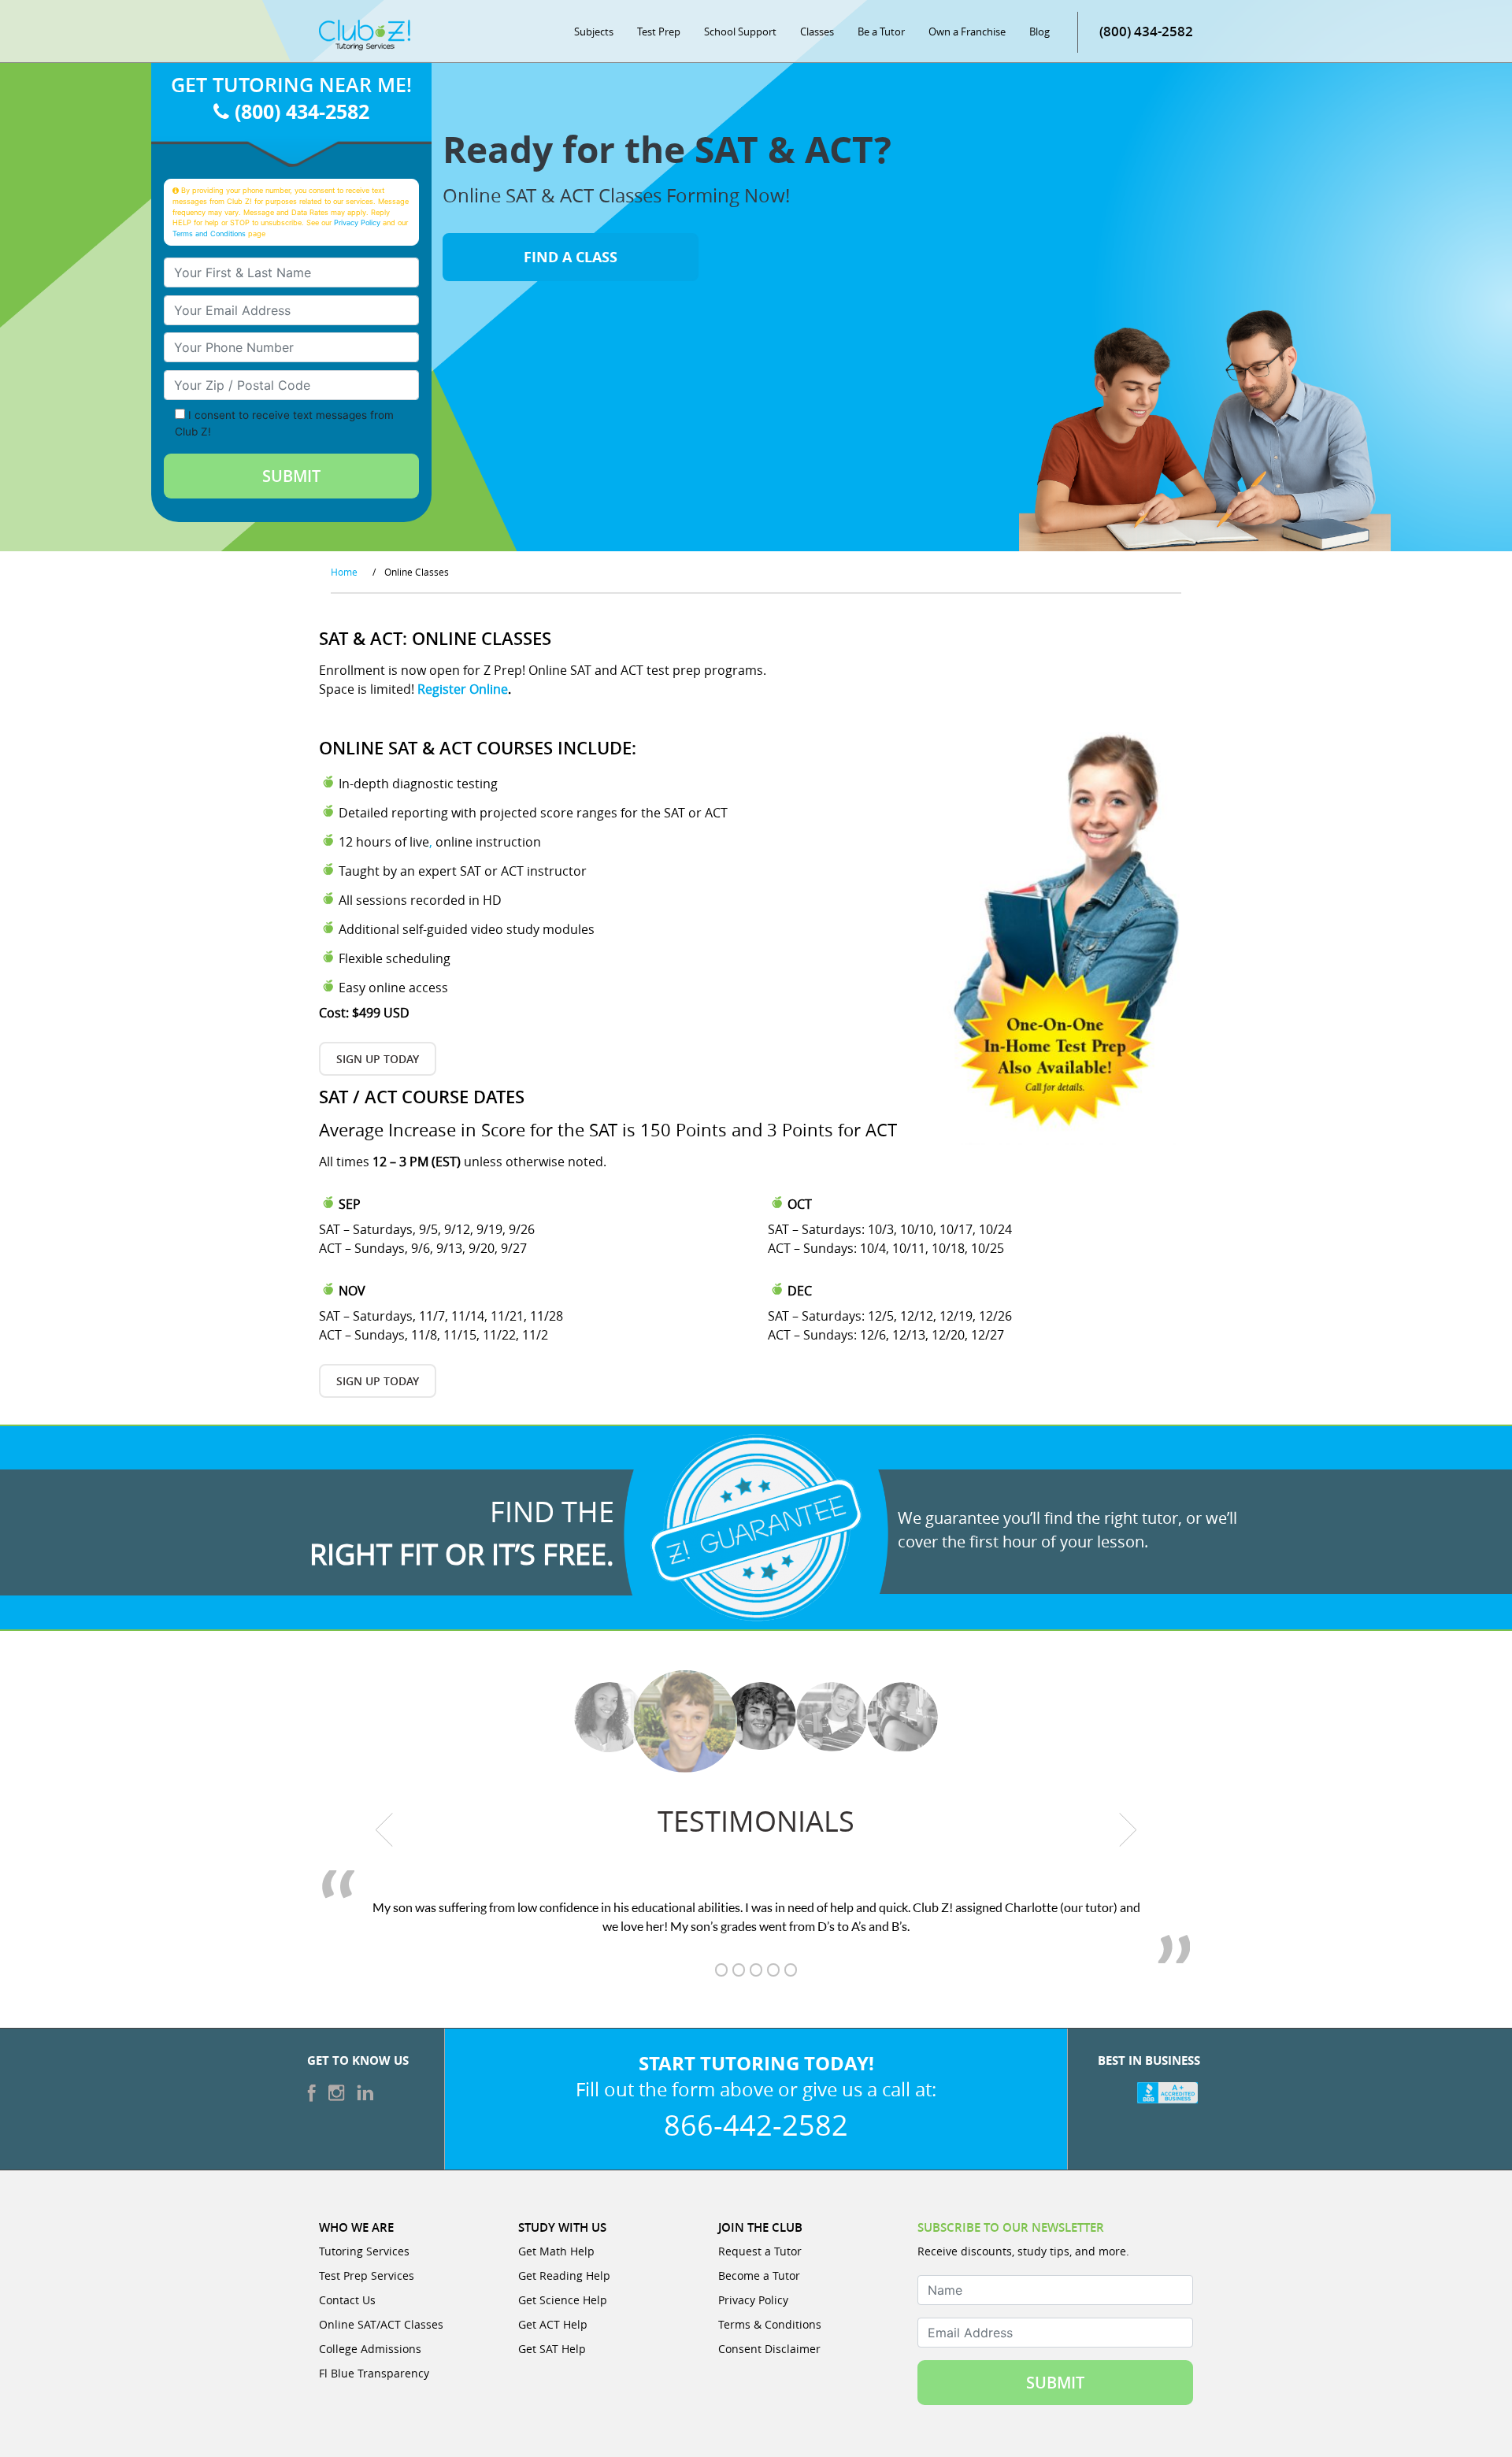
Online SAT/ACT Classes (381, 2324)
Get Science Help (563, 2300)
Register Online (463, 689)
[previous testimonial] (385, 1829)
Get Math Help (556, 2251)
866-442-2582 (756, 2125)
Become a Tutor (759, 2275)
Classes (817, 31)
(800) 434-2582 (1146, 31)
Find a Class (571, 257)
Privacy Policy (357, 222)
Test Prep (659, 31)
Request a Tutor (760, 2251)
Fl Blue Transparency (374, 2373)
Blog (1039, 31)
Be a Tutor (881, 31)
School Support (740, 31)
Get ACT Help (553, 2324)
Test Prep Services (367, 2275)
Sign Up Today (378, 1059)
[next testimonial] (1128, 1829)
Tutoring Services (364, 2251)
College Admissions (370, 2349)
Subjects (594, 31)
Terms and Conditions (209, 233)
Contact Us (347, 2300)
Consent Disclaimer (769, 2349)
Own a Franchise (967, 31)
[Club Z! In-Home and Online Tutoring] (365, 34)
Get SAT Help (552, 2349)
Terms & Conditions (770, 2324)
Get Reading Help (564, 2275)
